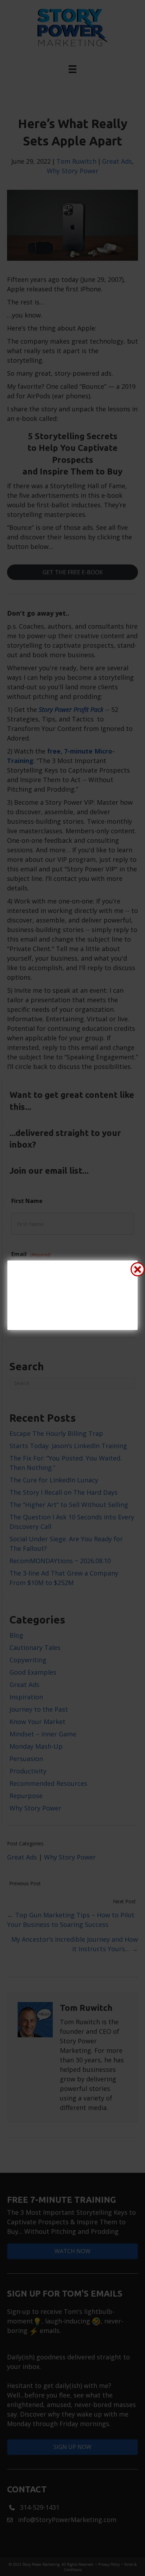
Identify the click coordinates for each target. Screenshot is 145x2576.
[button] (138, 1269)
